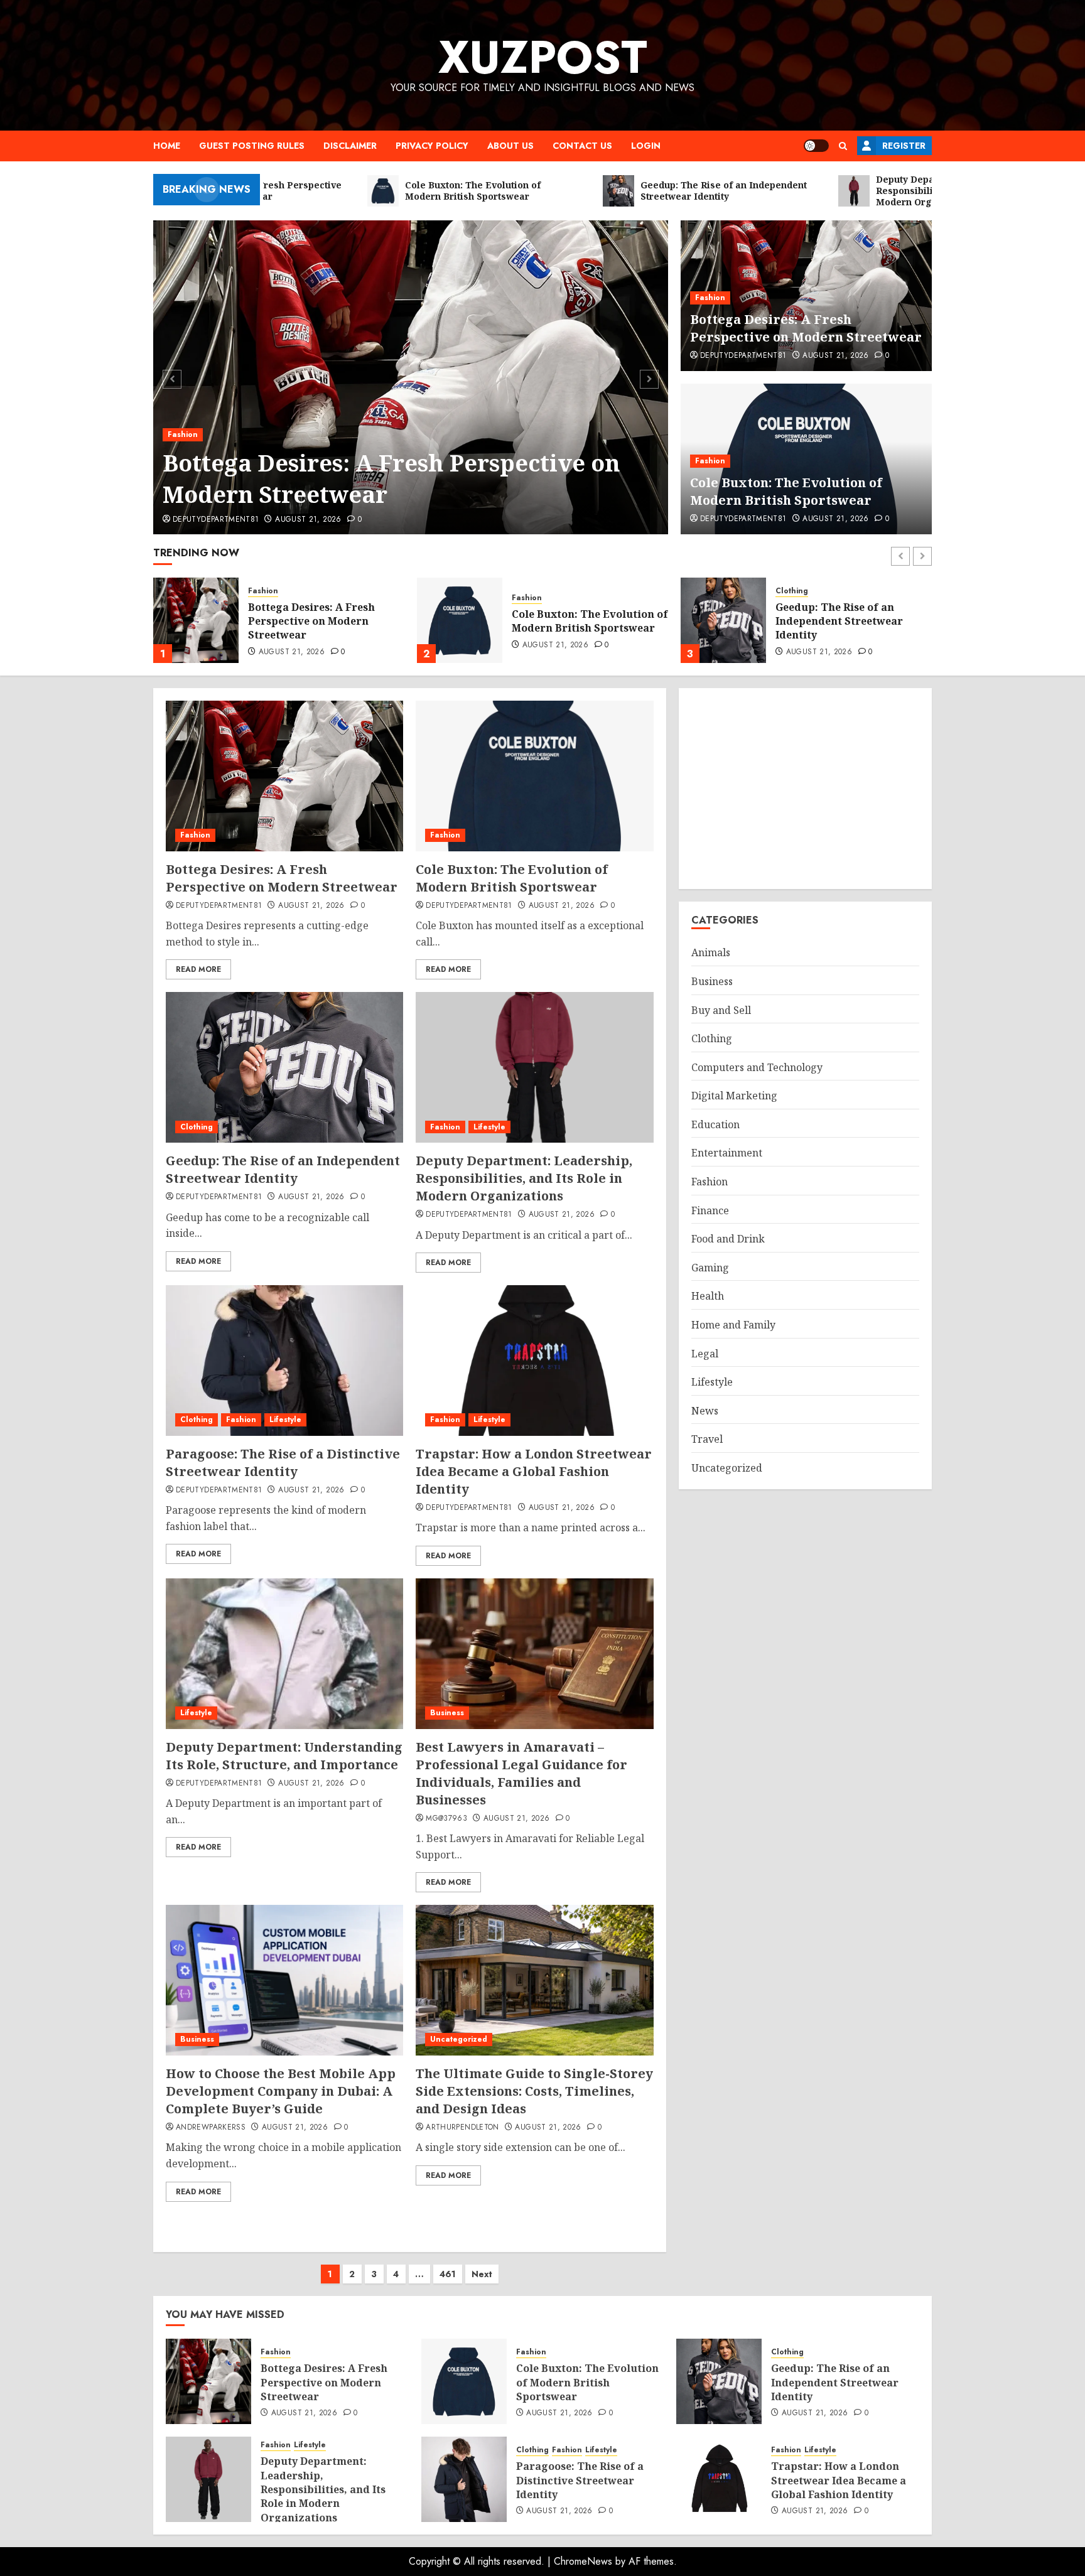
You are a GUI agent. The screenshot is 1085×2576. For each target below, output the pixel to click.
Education (715, 1124)
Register (904, 146)
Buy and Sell (721, 1010)
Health (708, 1296)
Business (447, 1713)
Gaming (710, 1268)
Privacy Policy (432, 146)
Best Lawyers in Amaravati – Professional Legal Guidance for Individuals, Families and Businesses (521, 1773)
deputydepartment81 (216, 520)
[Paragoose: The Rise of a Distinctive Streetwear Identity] (284, 1361)
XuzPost (543, 57)
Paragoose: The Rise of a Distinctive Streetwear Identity (283, 1463)
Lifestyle (825, 586)
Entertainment (727, 1153)
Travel (707, 1440)
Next (482, 2274)
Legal (705, 1354)
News (705, 1411)
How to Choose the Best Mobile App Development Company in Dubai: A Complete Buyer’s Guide (281, 2091)
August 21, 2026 (308, 520)
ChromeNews (583, 2561)
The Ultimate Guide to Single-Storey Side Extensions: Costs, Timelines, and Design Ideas (534, 2091)
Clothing (528, 591)
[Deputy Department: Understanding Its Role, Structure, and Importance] (284, 1654)
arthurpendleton (462, 2128)
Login (646, 146)
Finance (710, 1210)
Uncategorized (459, 2039)
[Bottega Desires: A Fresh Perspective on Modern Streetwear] (411, 377)
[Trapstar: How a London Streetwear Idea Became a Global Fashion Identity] (534, 1361)
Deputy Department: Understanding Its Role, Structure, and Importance (284, 1756)
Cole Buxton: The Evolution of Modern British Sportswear (786, 491)
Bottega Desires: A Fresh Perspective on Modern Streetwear (391, 479)
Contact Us (582, 146)
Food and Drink (728, 1239)
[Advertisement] (805, 789)
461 (448, 2274)
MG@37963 (446, 1819)
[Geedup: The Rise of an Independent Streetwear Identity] (460, 620)
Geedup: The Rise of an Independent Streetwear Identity (575, 621)
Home (167, 146)
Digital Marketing (734, 1096)
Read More (198, 969)
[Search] (843, 146)
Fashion (183, 434)
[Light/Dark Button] (816, 146)
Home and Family (733, 1325)
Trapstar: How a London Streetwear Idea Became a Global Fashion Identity (534, 1471)
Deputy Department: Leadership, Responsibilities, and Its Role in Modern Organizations (851, 623)
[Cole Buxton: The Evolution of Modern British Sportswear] (196, 620)
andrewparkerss (211, 2128)
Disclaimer (350, 146)
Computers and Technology (757, 1067)
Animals (711, 953)
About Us (510, 146)
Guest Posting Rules (252, 146)
